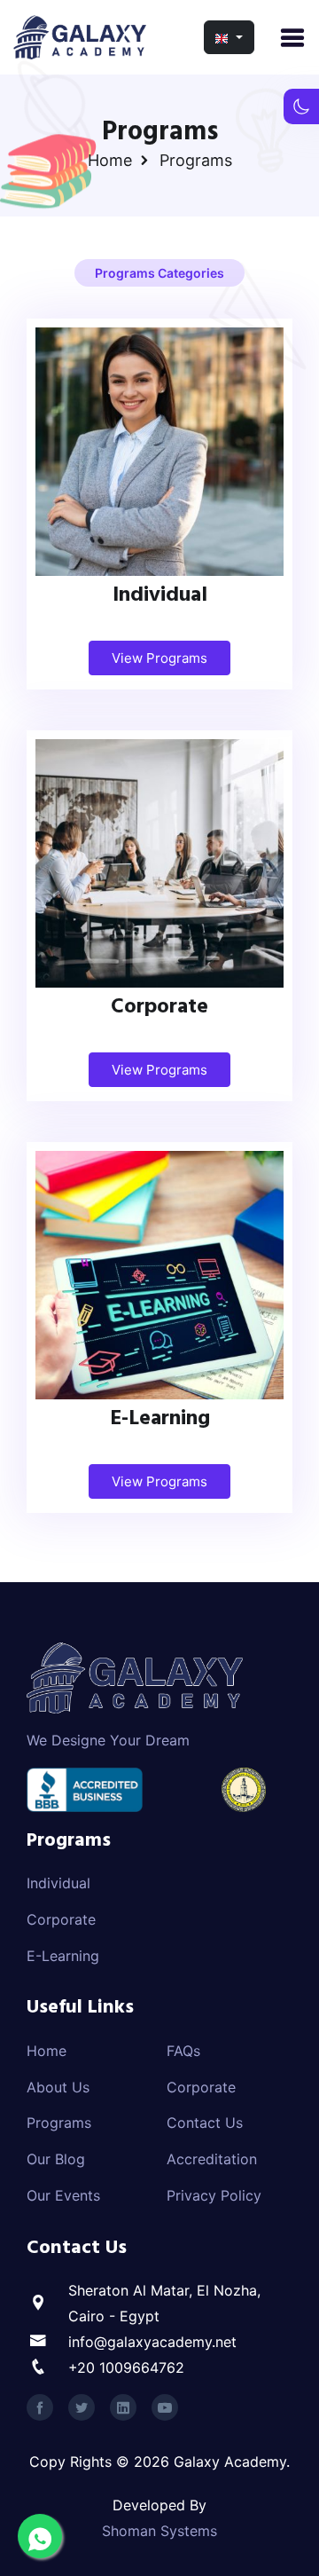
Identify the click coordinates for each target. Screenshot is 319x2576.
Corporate (159, 1010)
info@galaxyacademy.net (152, 2342)
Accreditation (212, 2159)
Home (110, 160)
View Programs (159, 658)
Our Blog (56, 2159)
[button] (229, 37)
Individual (160, 599)
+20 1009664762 (126, 2367)
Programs (59, 2123)
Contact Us (205, 2123)
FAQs (183, 2051)
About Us (58, 2087)
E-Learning (160, 1422)
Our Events (63, 2195)
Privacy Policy (214, 2195)
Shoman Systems (159, 2531)
